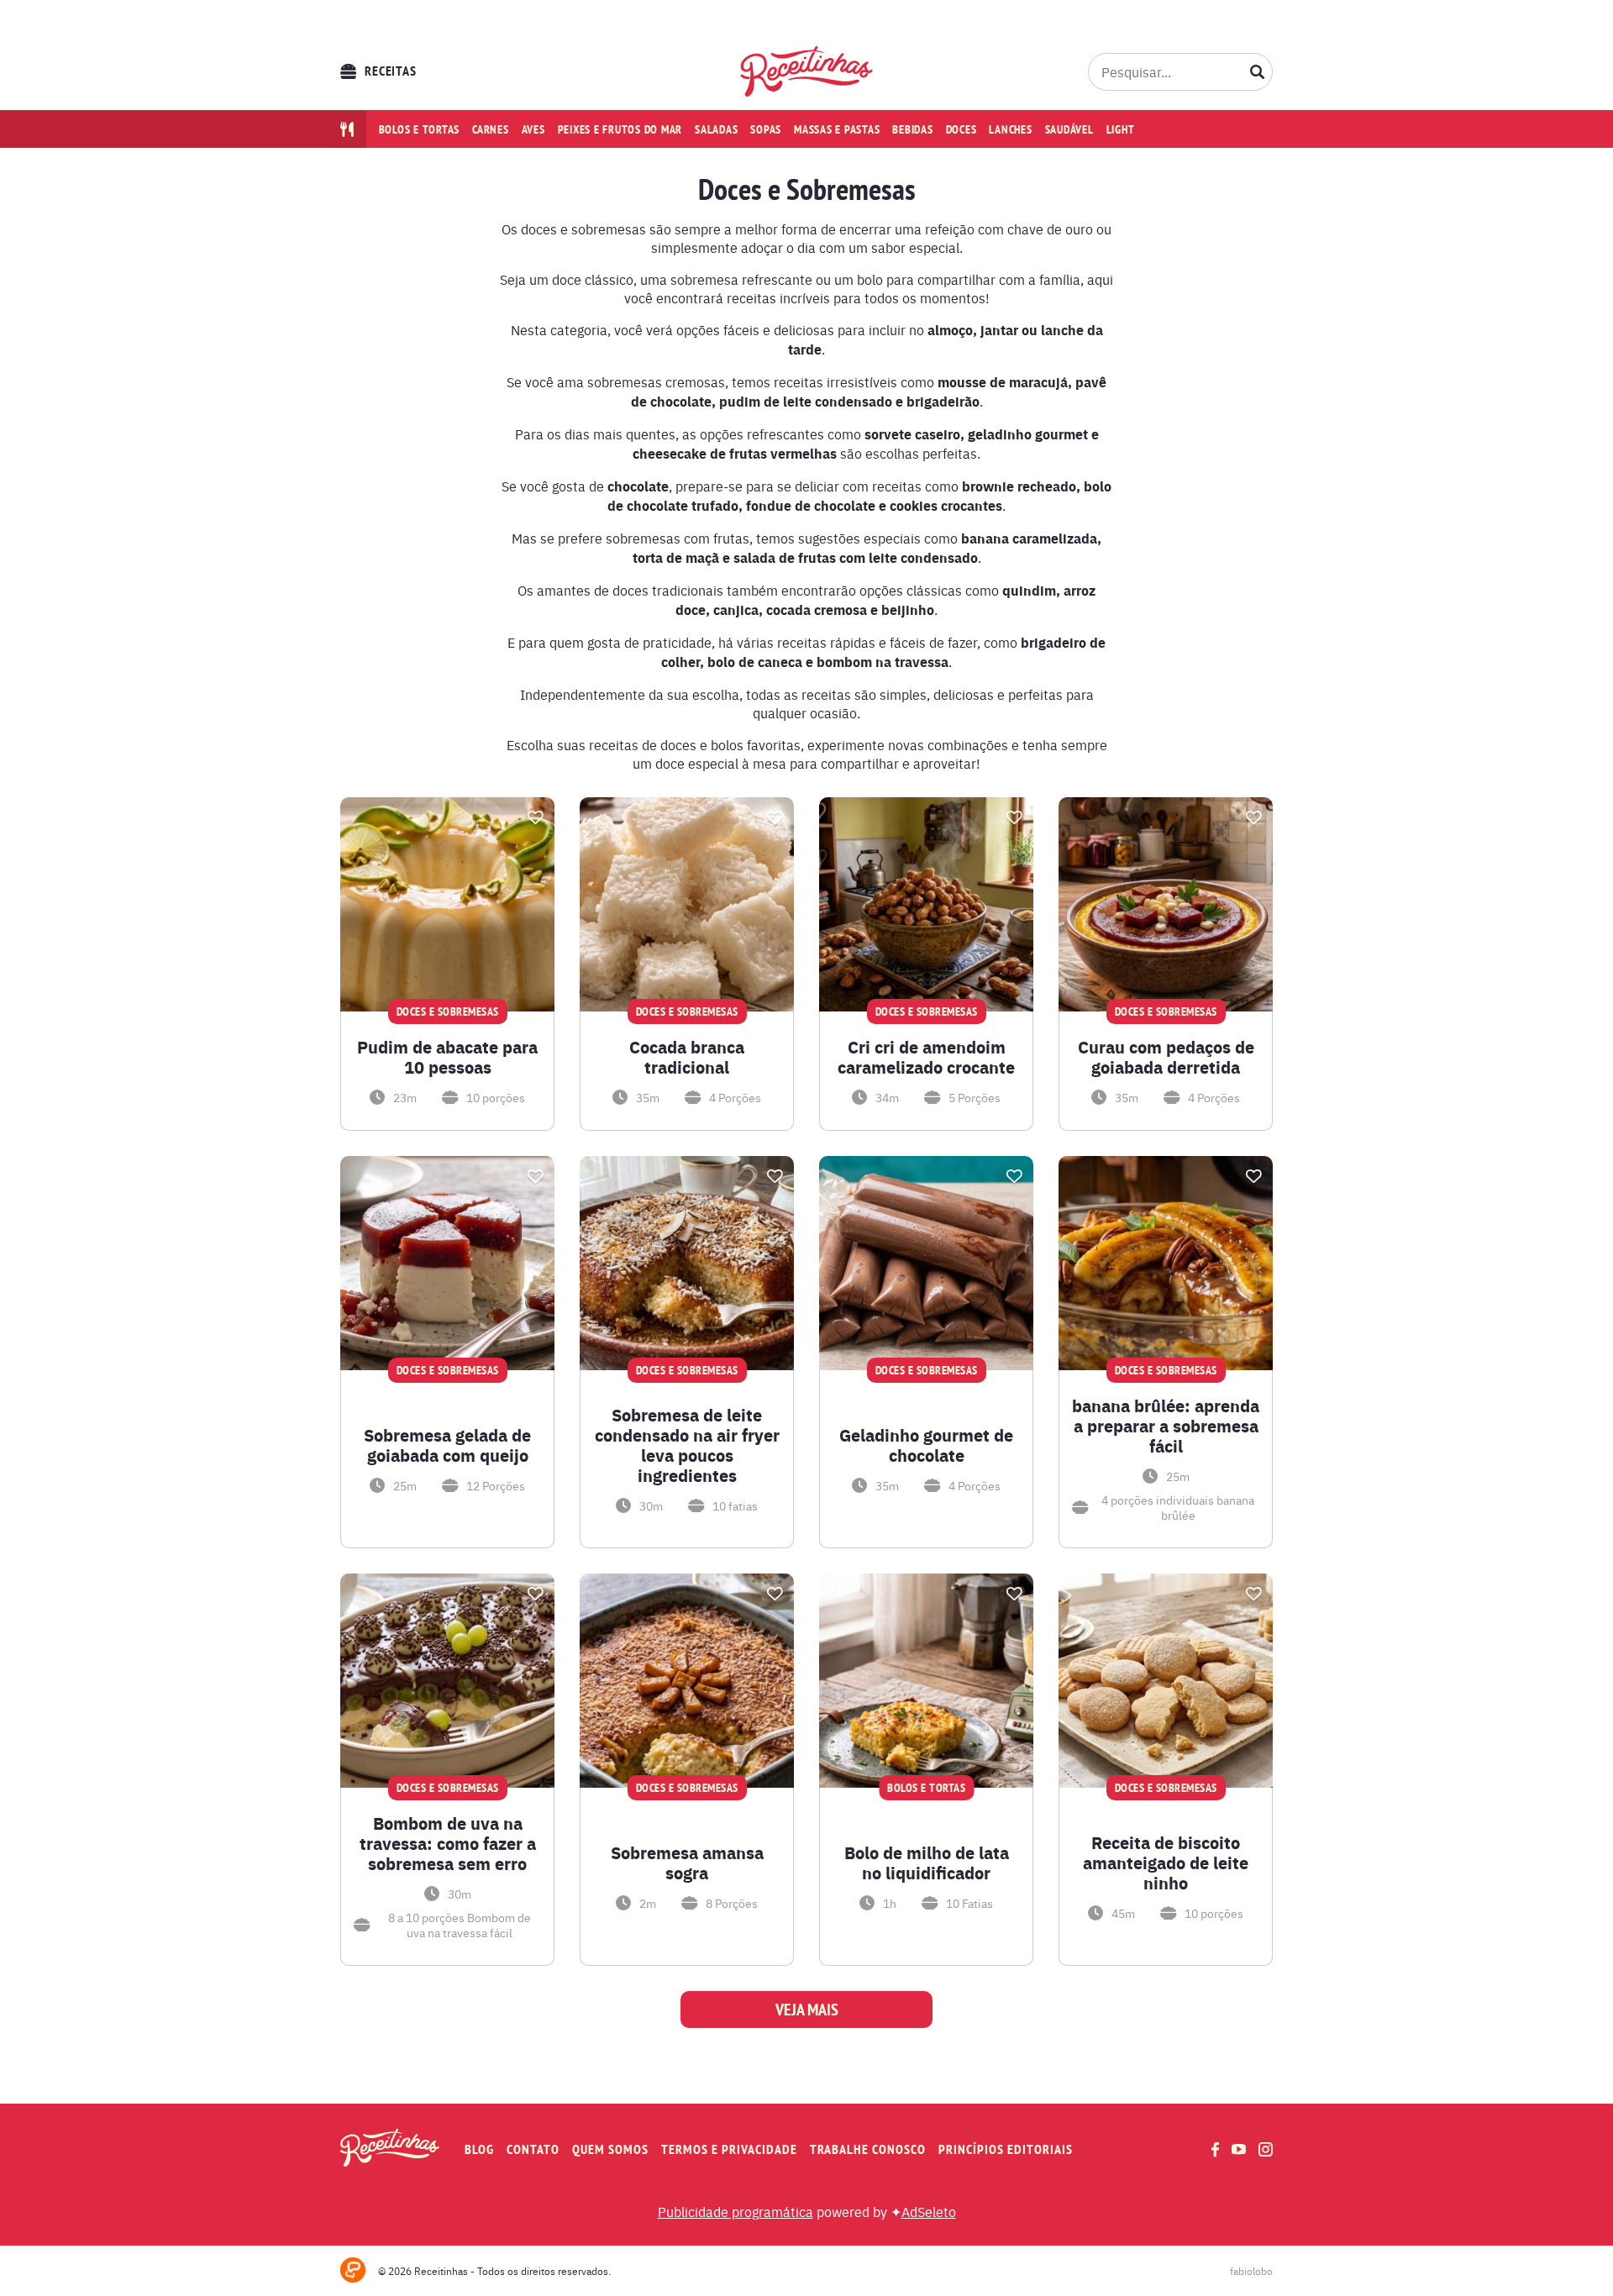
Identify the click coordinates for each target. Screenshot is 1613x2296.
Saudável (1069, 129)
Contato (533, 2149)
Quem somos (610, 2149)
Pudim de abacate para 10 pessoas (447, 1057)
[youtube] (1239, 2149)
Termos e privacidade (729, 2149)
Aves (533, 129)
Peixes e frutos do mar (620, 129)
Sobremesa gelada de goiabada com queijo (447, 1445)
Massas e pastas (837, 129)
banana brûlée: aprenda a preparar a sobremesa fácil (1166, 1426)
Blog (479, 2149)
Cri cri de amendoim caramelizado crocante (926, 1057)
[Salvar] (535, 817)
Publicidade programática (736, 2211)
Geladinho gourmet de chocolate (926, 1445)
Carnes (491, 129)
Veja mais (807, 2010)
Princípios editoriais (1006, 2149)
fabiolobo (1251, 2271)
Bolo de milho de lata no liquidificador (927, 1863)
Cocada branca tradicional (687, 1057)
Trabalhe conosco (868, 2149)
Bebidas (912, 129)
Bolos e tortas (420, 129)
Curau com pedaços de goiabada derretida (1166, 1057)
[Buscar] (1258, 71)
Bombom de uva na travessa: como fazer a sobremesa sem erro (448, 1843)
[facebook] (1215, 2149)
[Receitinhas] (807, 71)
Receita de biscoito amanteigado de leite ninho (1166, 1863)
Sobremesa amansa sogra (687, 1863)
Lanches (1010, 129)
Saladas (716, 129)
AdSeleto (929, 2211)
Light (1121, 129)
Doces (961, 129)
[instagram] (1266, 2149)
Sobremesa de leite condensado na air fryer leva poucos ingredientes (687, 1445)
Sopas (766, 129)
